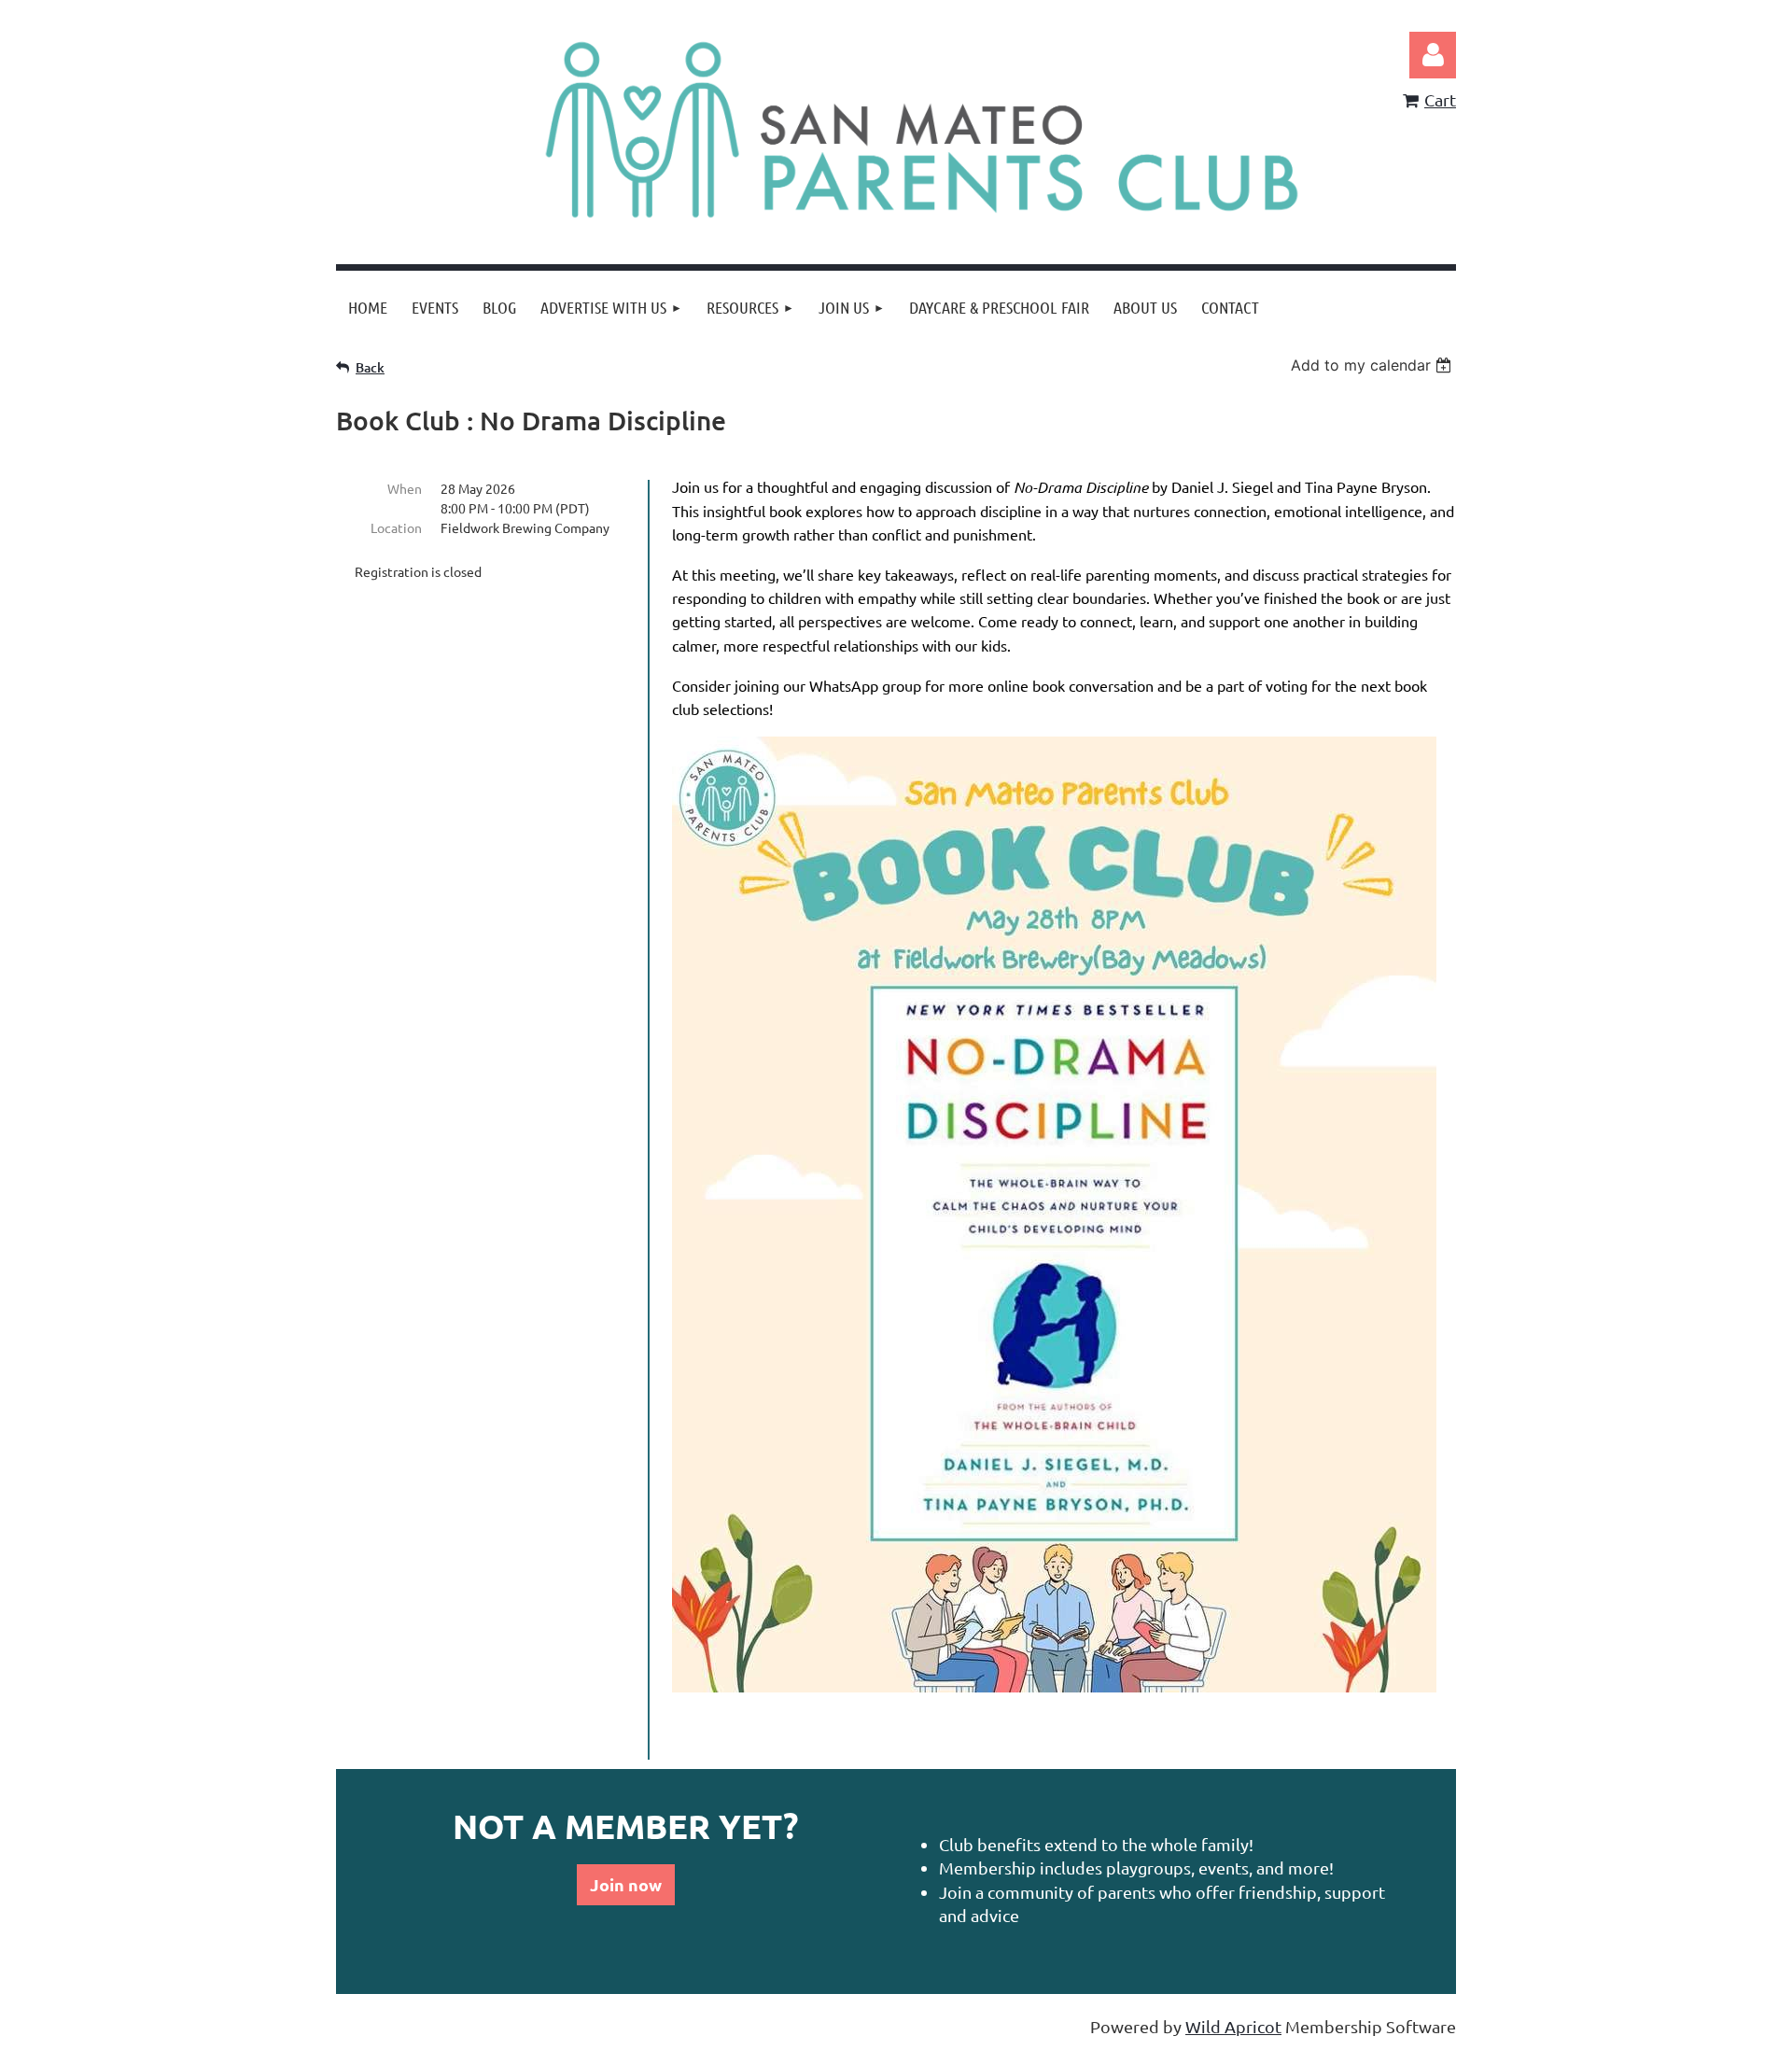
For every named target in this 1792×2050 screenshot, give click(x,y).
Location (396, 527)
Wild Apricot (1233, 2026)
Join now (626, 1884)
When (405, 488)
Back (370, 367)
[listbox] (1373, 365)
